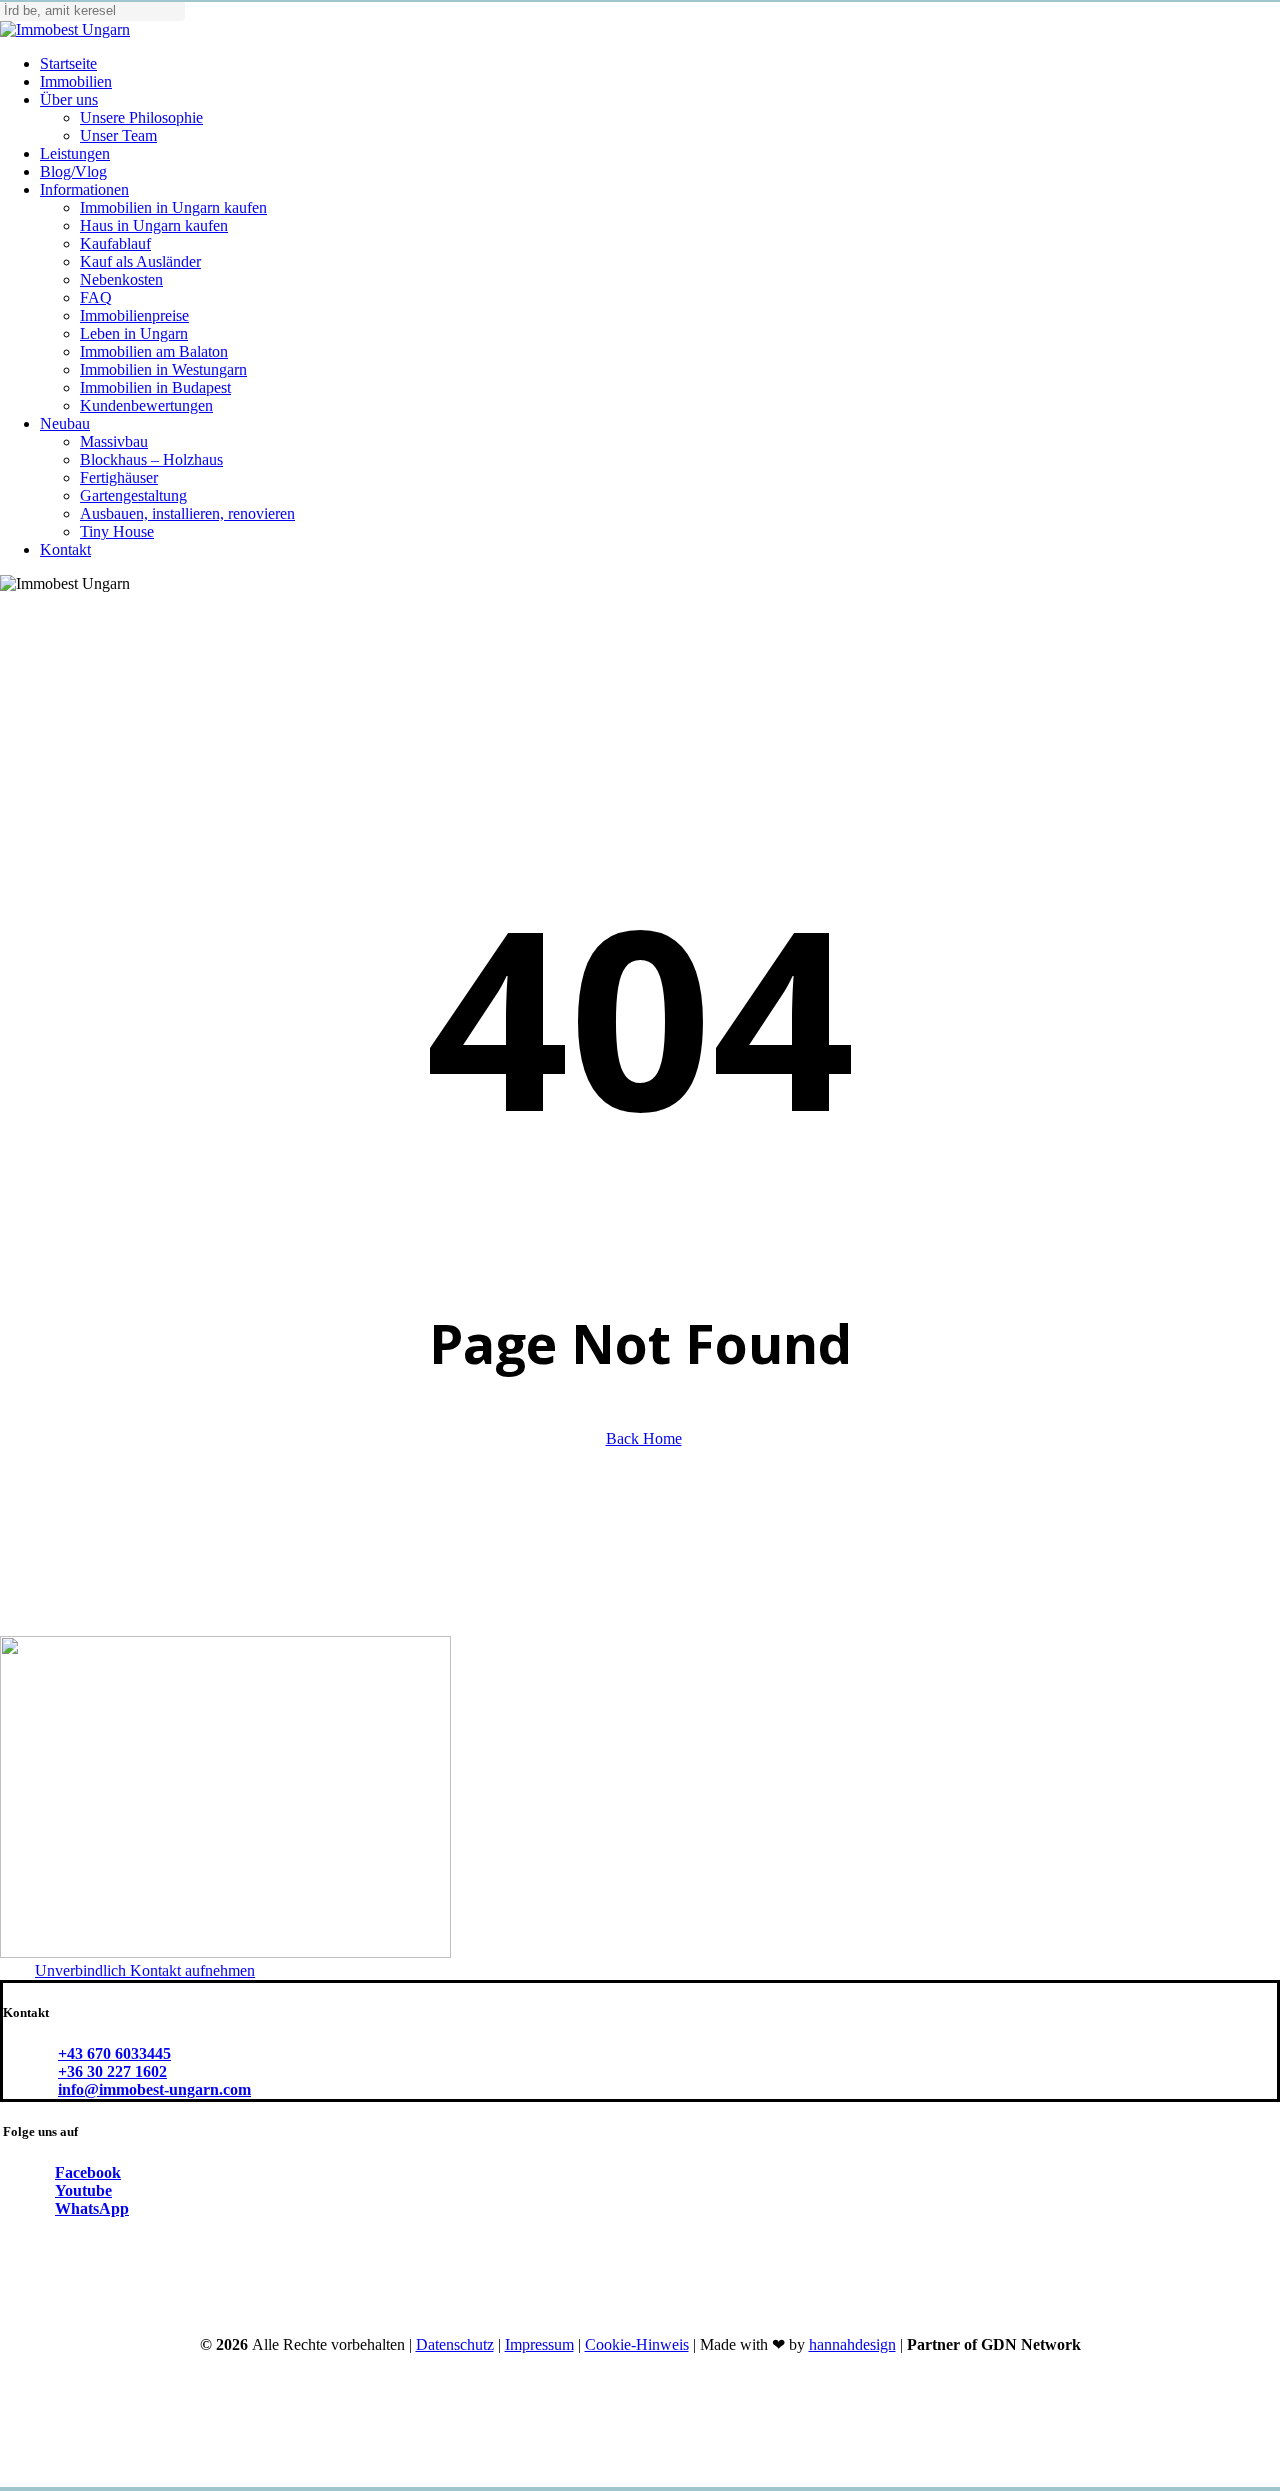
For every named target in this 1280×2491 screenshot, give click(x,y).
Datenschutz (455, 2344)
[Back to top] (6, 2480)
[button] (145, 1970)
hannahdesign (852, 2344)
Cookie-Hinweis (637, 2344)
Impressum (539, 2344)
